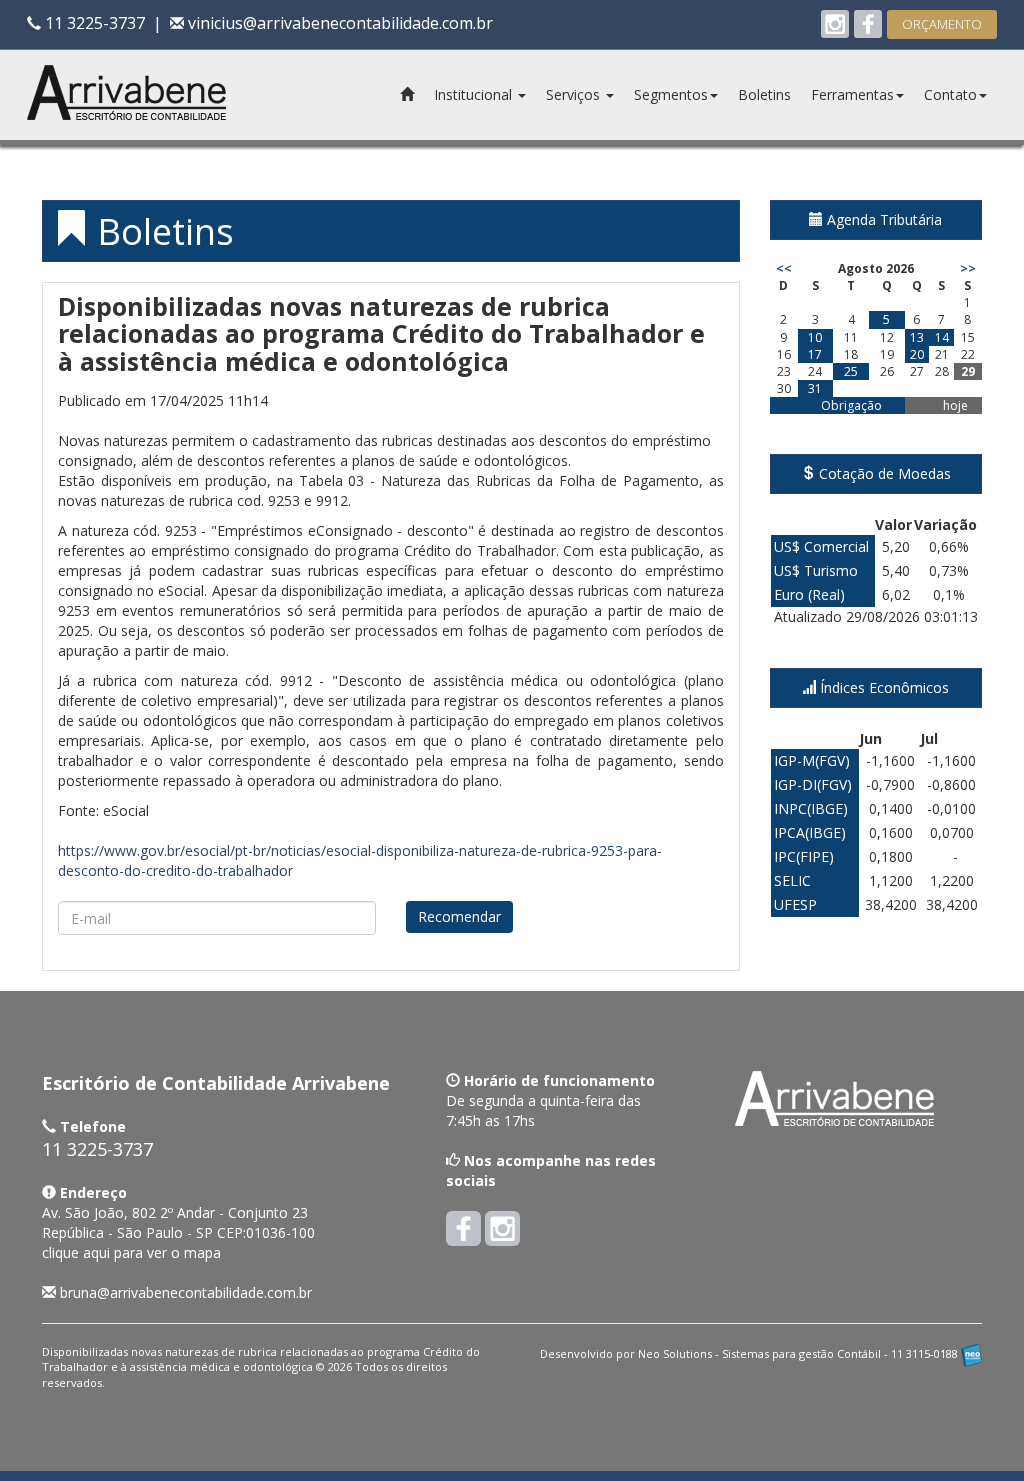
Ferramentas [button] (852, 94)
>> (968, 268)
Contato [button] (950, 94)
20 (917, 354)
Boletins (764, 94)
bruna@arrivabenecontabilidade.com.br (186, 1292)
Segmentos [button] (671, 94)
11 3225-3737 (93, 23)
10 (815, 337)
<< (784, 268)
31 (815, 388)
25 (851, 371)
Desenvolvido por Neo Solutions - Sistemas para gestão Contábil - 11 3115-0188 (750, 1353)
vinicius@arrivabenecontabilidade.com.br (338, 23)
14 (942, 337)
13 (917, 337)
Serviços (575, 94)
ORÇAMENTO (942, 24)
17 (815, 354)
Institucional (475, 94)
